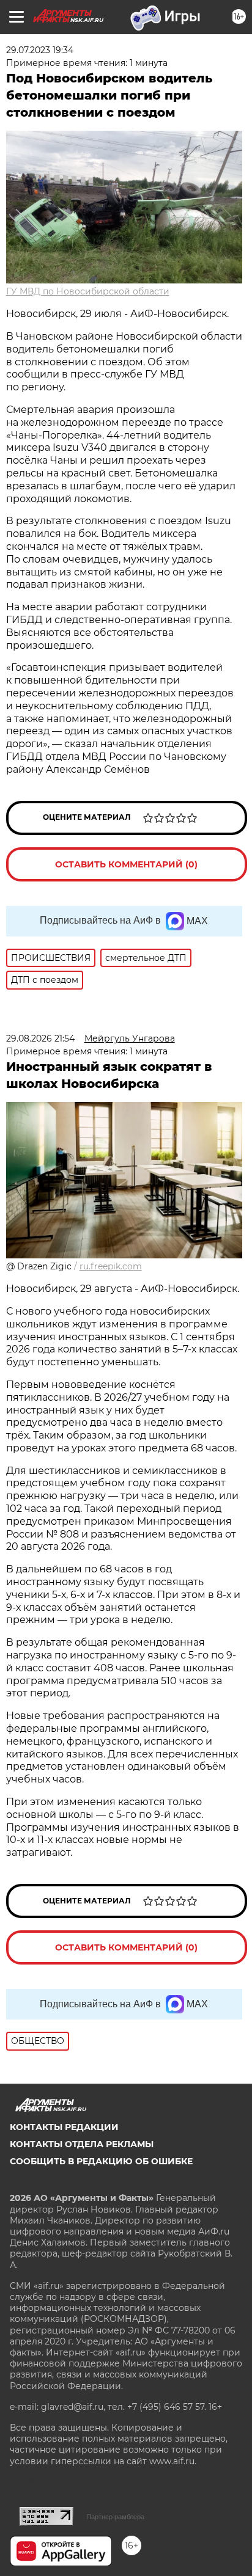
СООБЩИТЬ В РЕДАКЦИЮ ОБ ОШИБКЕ (101, 2161)
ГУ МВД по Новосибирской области (88, 291)
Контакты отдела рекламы (82, 2144)
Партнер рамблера (115, 2517)
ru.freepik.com (111, 1266)
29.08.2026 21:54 (40, 1038)
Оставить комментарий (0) (126, 864)
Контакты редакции (64, 2127)
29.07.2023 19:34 (40, 50)
